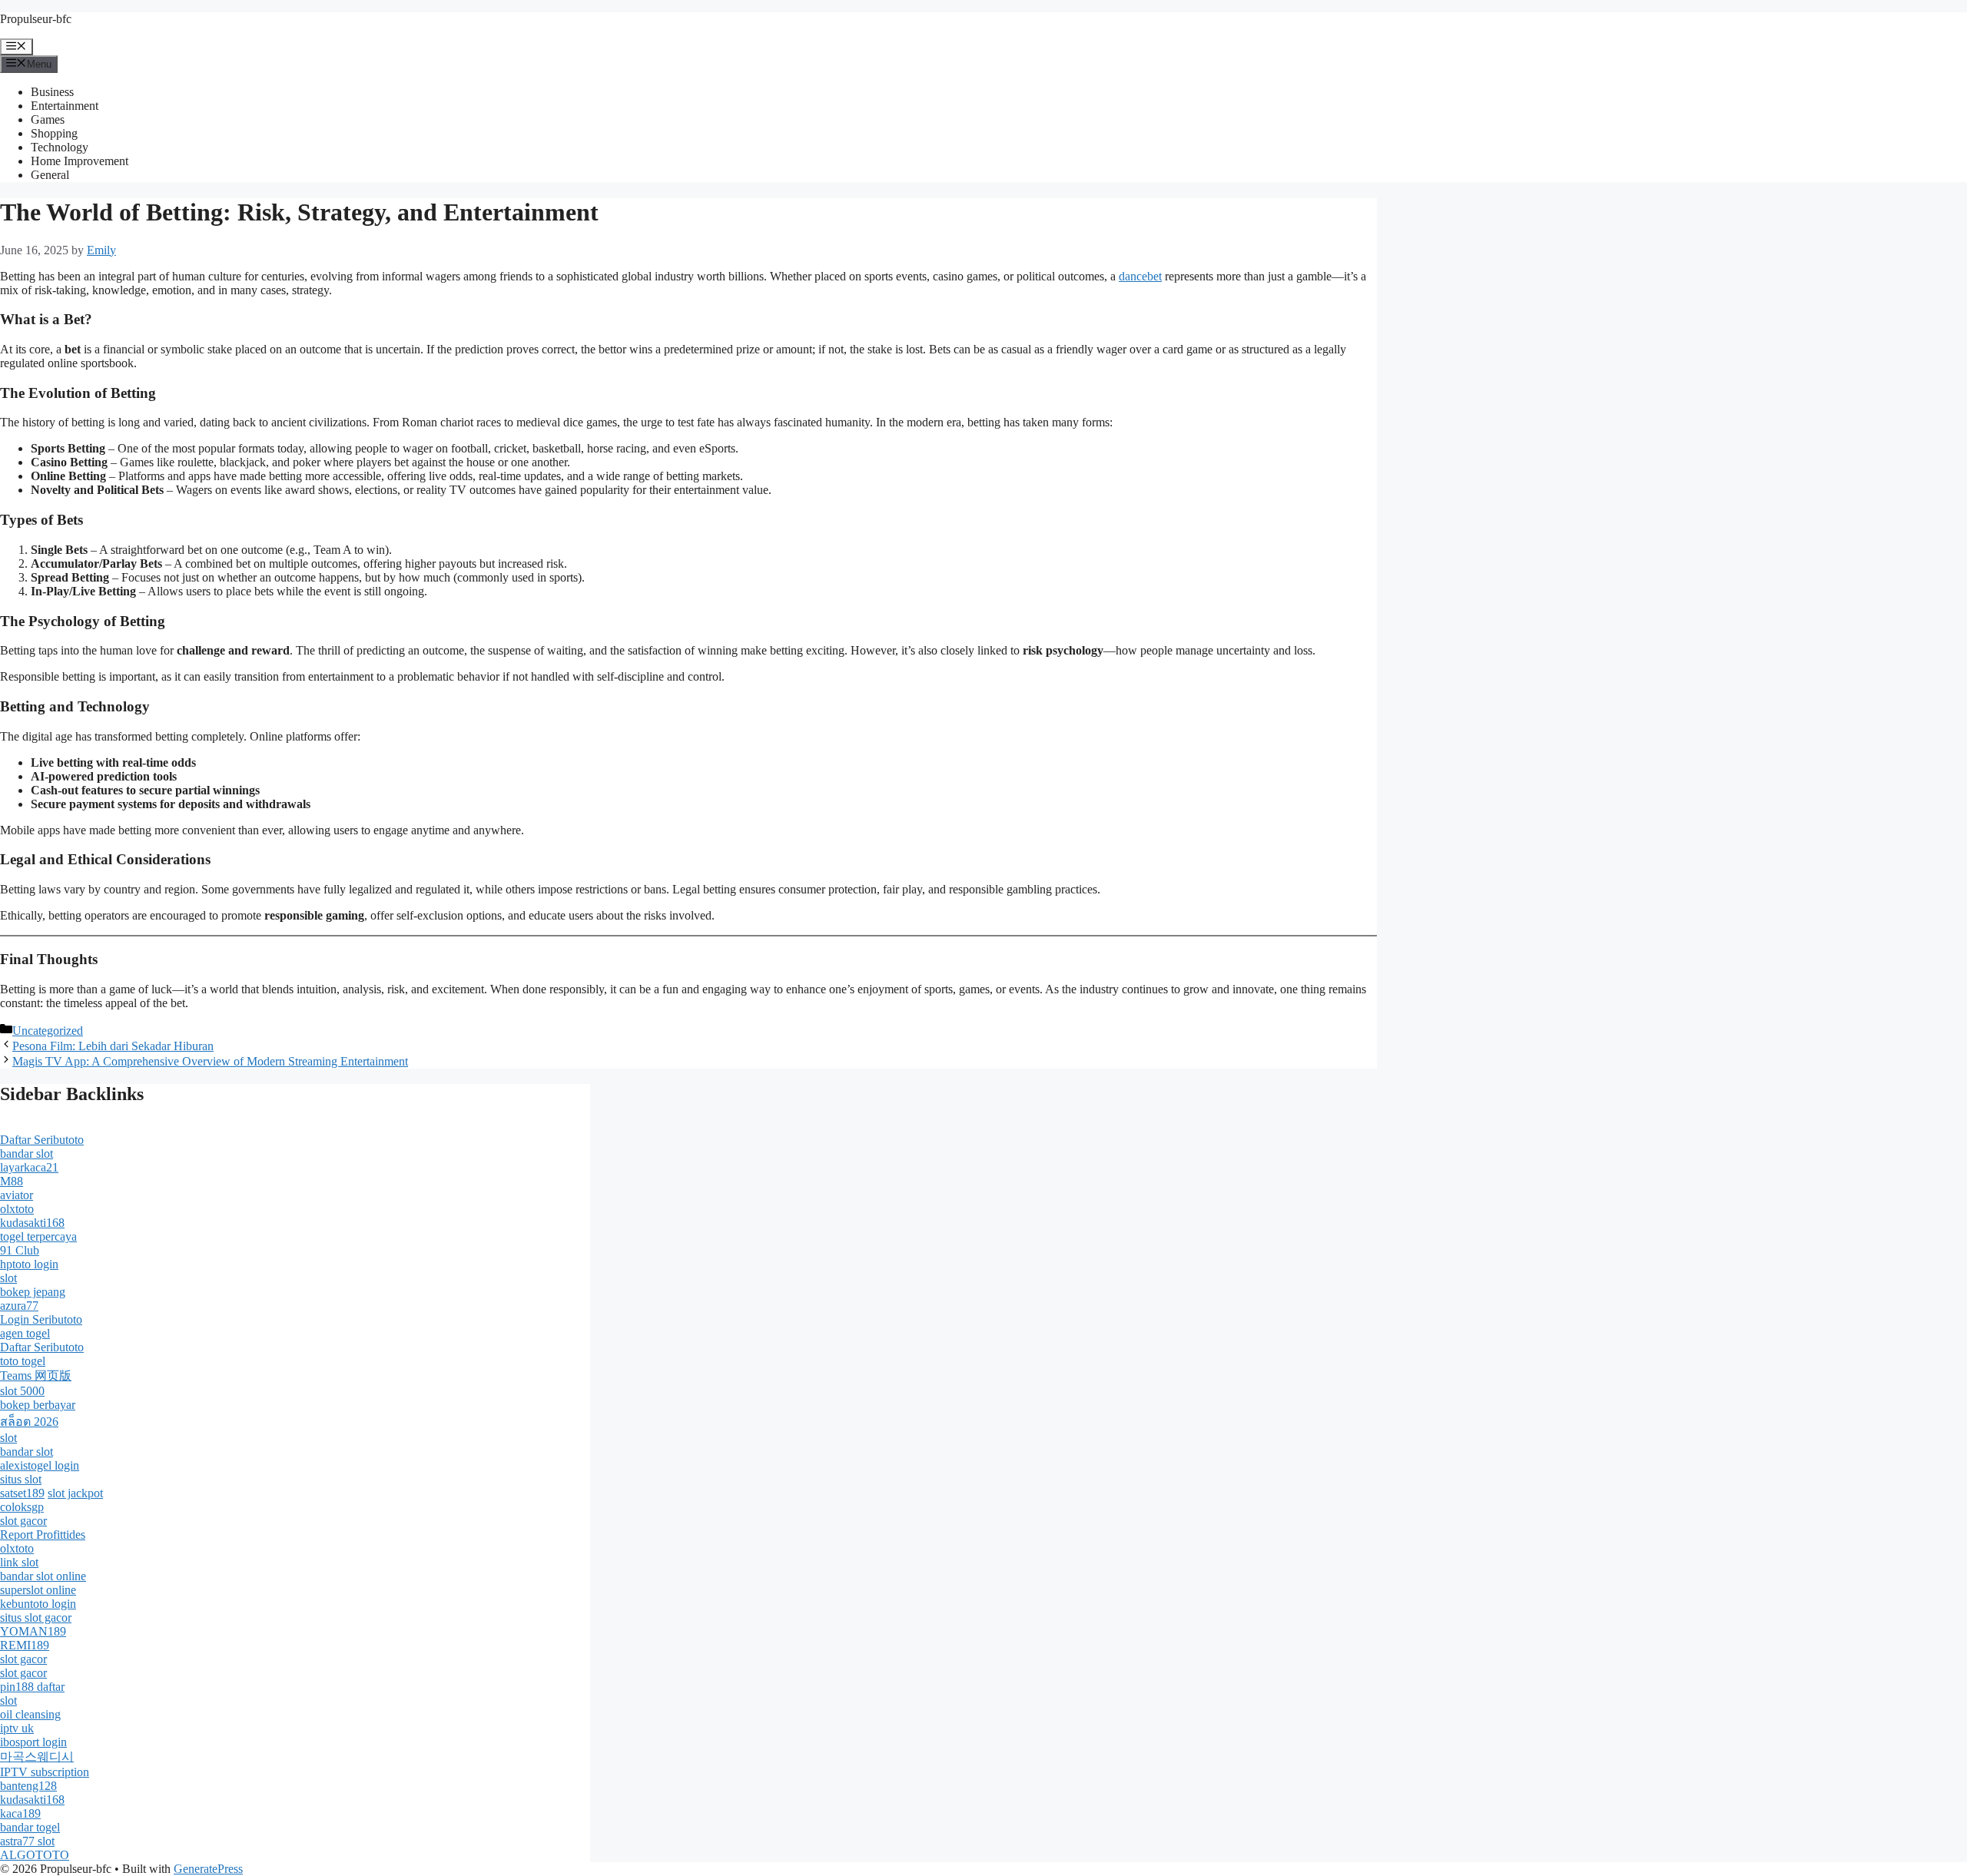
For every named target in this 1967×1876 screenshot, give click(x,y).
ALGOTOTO (35, 1855)
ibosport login (33, 1742)
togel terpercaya (38, 1236)
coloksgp (22, 1507)
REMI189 (25, 1645)
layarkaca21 (29, 1167)
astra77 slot (27, 1841)
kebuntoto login (38, 1604)
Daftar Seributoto (42, 1140)
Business (52, 92)
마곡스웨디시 (37, 1757)
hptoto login (29, 1264)
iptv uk (17, 1728)
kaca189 (20, 1813)
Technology (60, 147)
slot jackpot (75, 1493)
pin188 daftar (32, 1687)
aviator (17, 1195)
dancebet (1140, 276)
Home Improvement (80, 161)
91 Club (20, 1250)
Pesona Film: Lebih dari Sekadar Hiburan (113, 1046)
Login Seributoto (41, 1319)
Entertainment (65, 106)
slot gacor (23, 1521)
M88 (12, 1181)
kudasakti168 (32, 1223)
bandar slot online (43, 1576)
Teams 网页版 (36, 1376)
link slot (19, 1562)
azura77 (19, 1306)
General (50, 175)
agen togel (25, 1333)
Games (48, 119)
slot (8, 1278)
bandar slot (27, 1153)
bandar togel (30, 1827)
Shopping (54, 133)
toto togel (23, 1361)
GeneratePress (208, 1869)
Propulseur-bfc (36, 19)
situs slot (21, 1479)
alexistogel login (40, 1465)
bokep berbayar (38, 1405)
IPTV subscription (45, 1772)
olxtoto (17, 1209)
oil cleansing (30, 1714)
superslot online (38, 1590)
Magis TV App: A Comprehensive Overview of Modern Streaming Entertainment (210, 1061)
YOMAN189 (33, 1631)
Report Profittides (43, 1535)
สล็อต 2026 (29, 1422)
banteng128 (28, 1786)
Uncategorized (48, 1031)
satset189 (22, 1493)
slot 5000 (22, 1391)
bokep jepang (33, 1292)
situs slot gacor (36, 1617)
